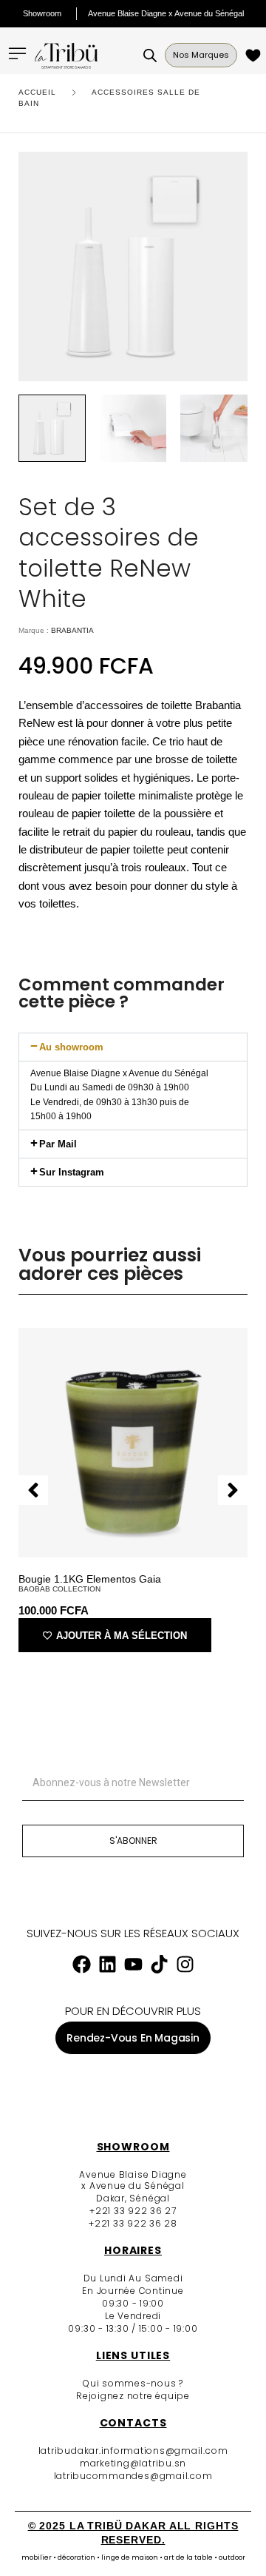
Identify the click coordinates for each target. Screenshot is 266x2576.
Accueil (37, 92)
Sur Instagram (72, 1172)
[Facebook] (81, 1965)
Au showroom (71, 1047)
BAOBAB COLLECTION (59, 1589)
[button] (133, 1047)
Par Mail (58, 1144)
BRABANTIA (72, 630)
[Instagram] (185, 1965)
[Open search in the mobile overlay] (150, 56)
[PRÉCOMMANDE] (255, 55)
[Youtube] (133, 1965)
